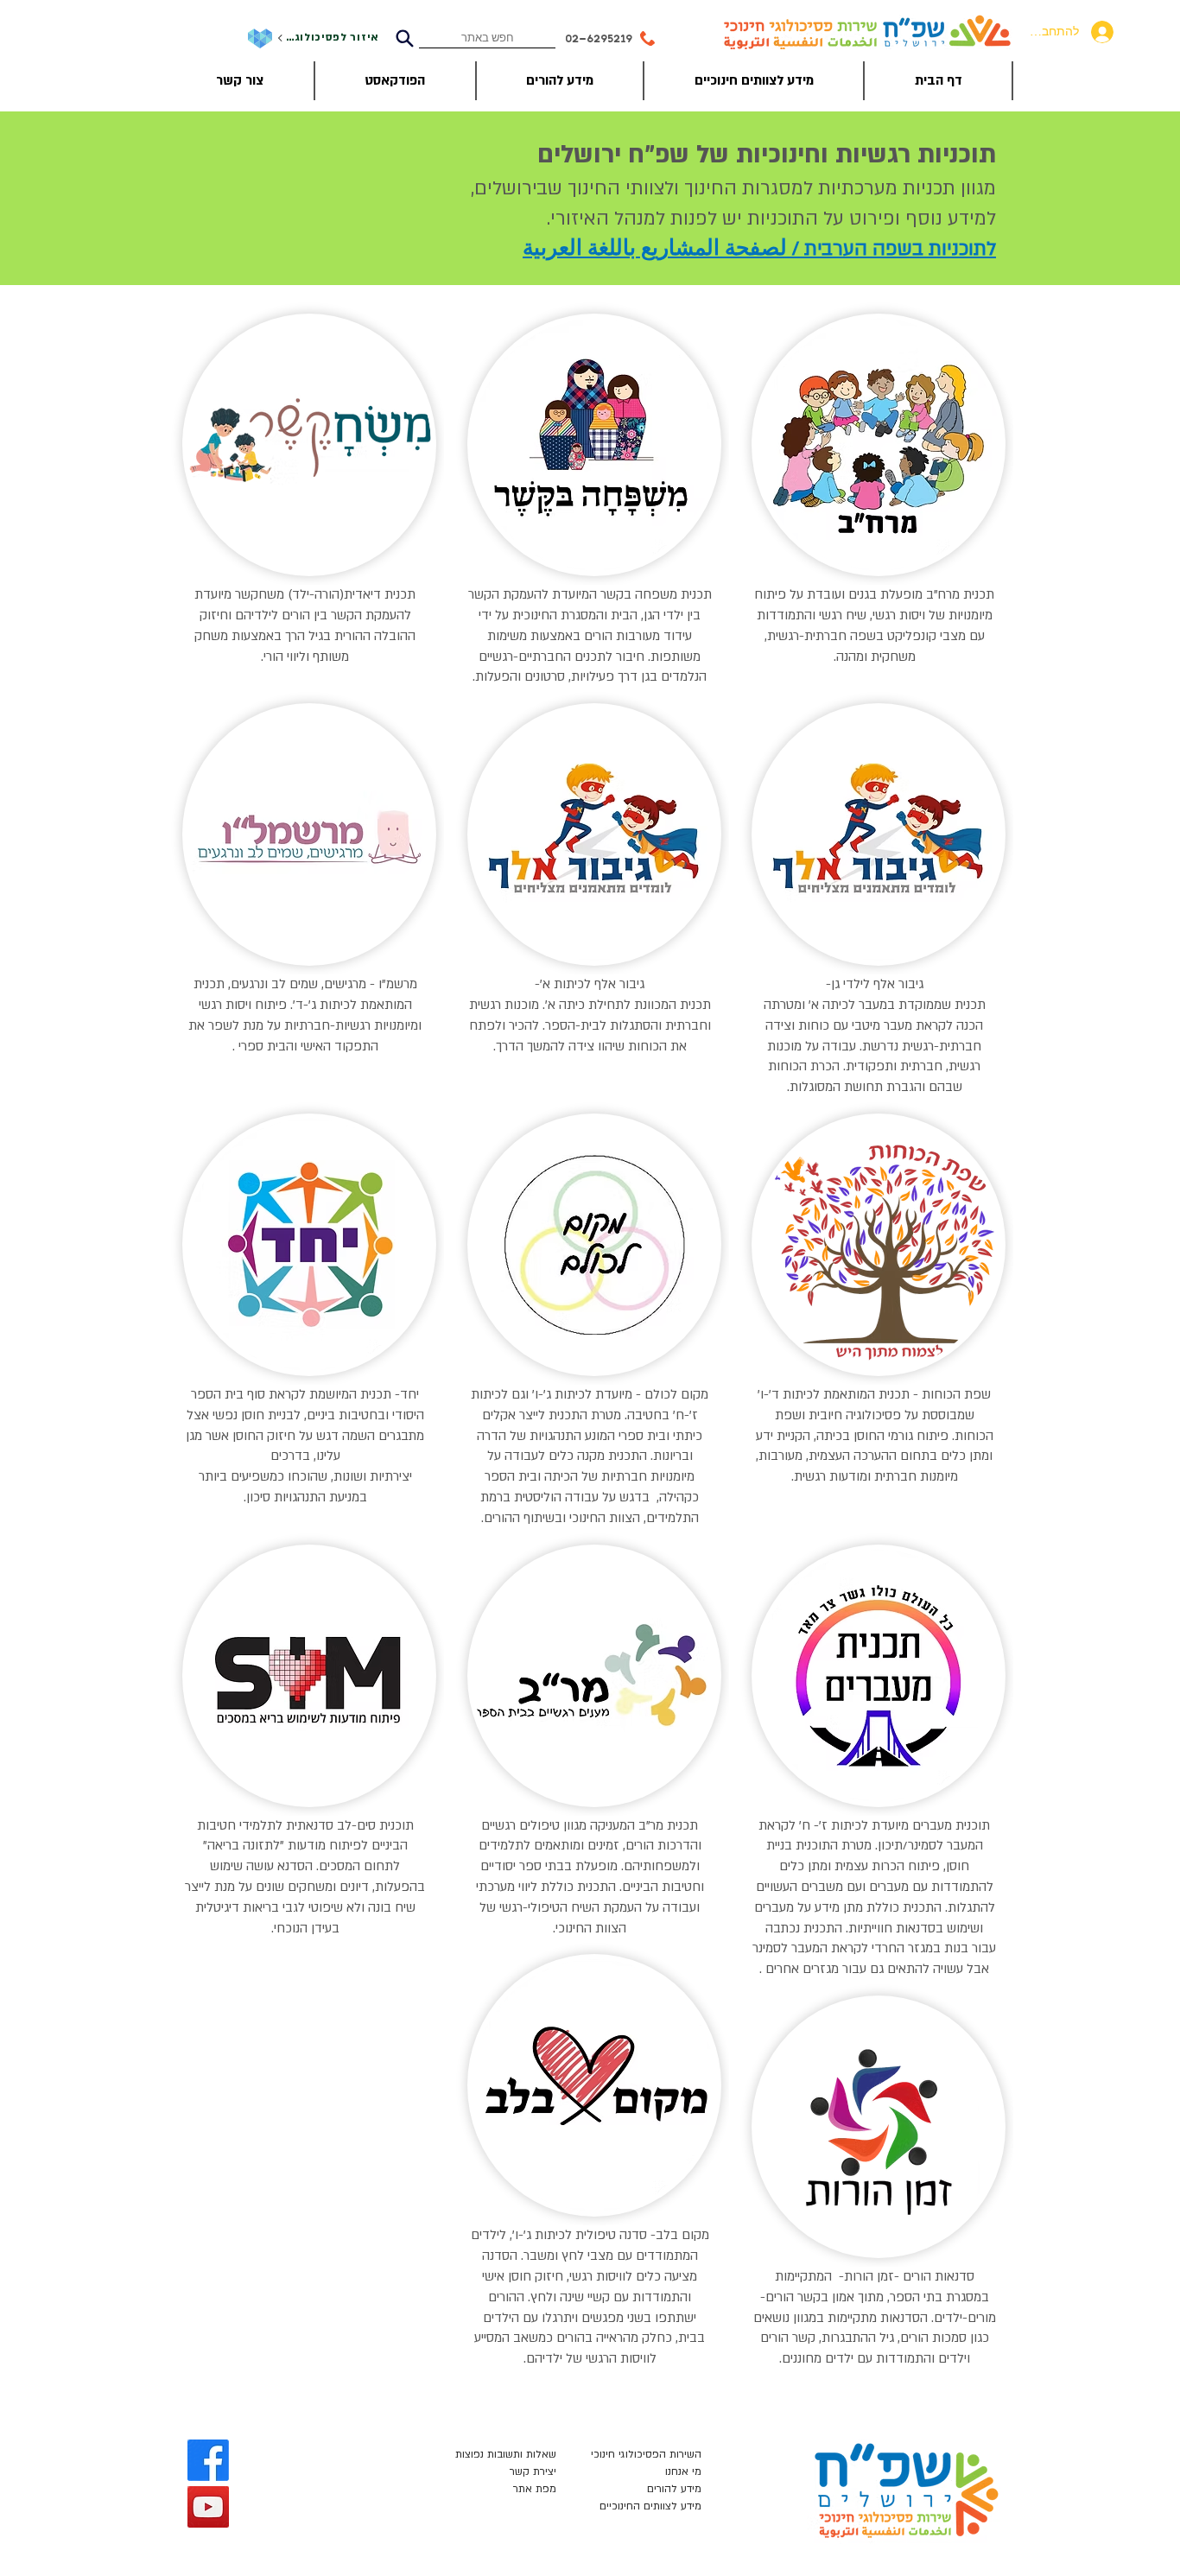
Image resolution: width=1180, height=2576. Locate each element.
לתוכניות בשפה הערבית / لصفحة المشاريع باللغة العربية (759, 249)
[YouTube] (208, 2507)
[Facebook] (208, 2460)
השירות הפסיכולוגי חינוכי (646, 2454)
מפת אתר (535, 2489)
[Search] (404, 38)
